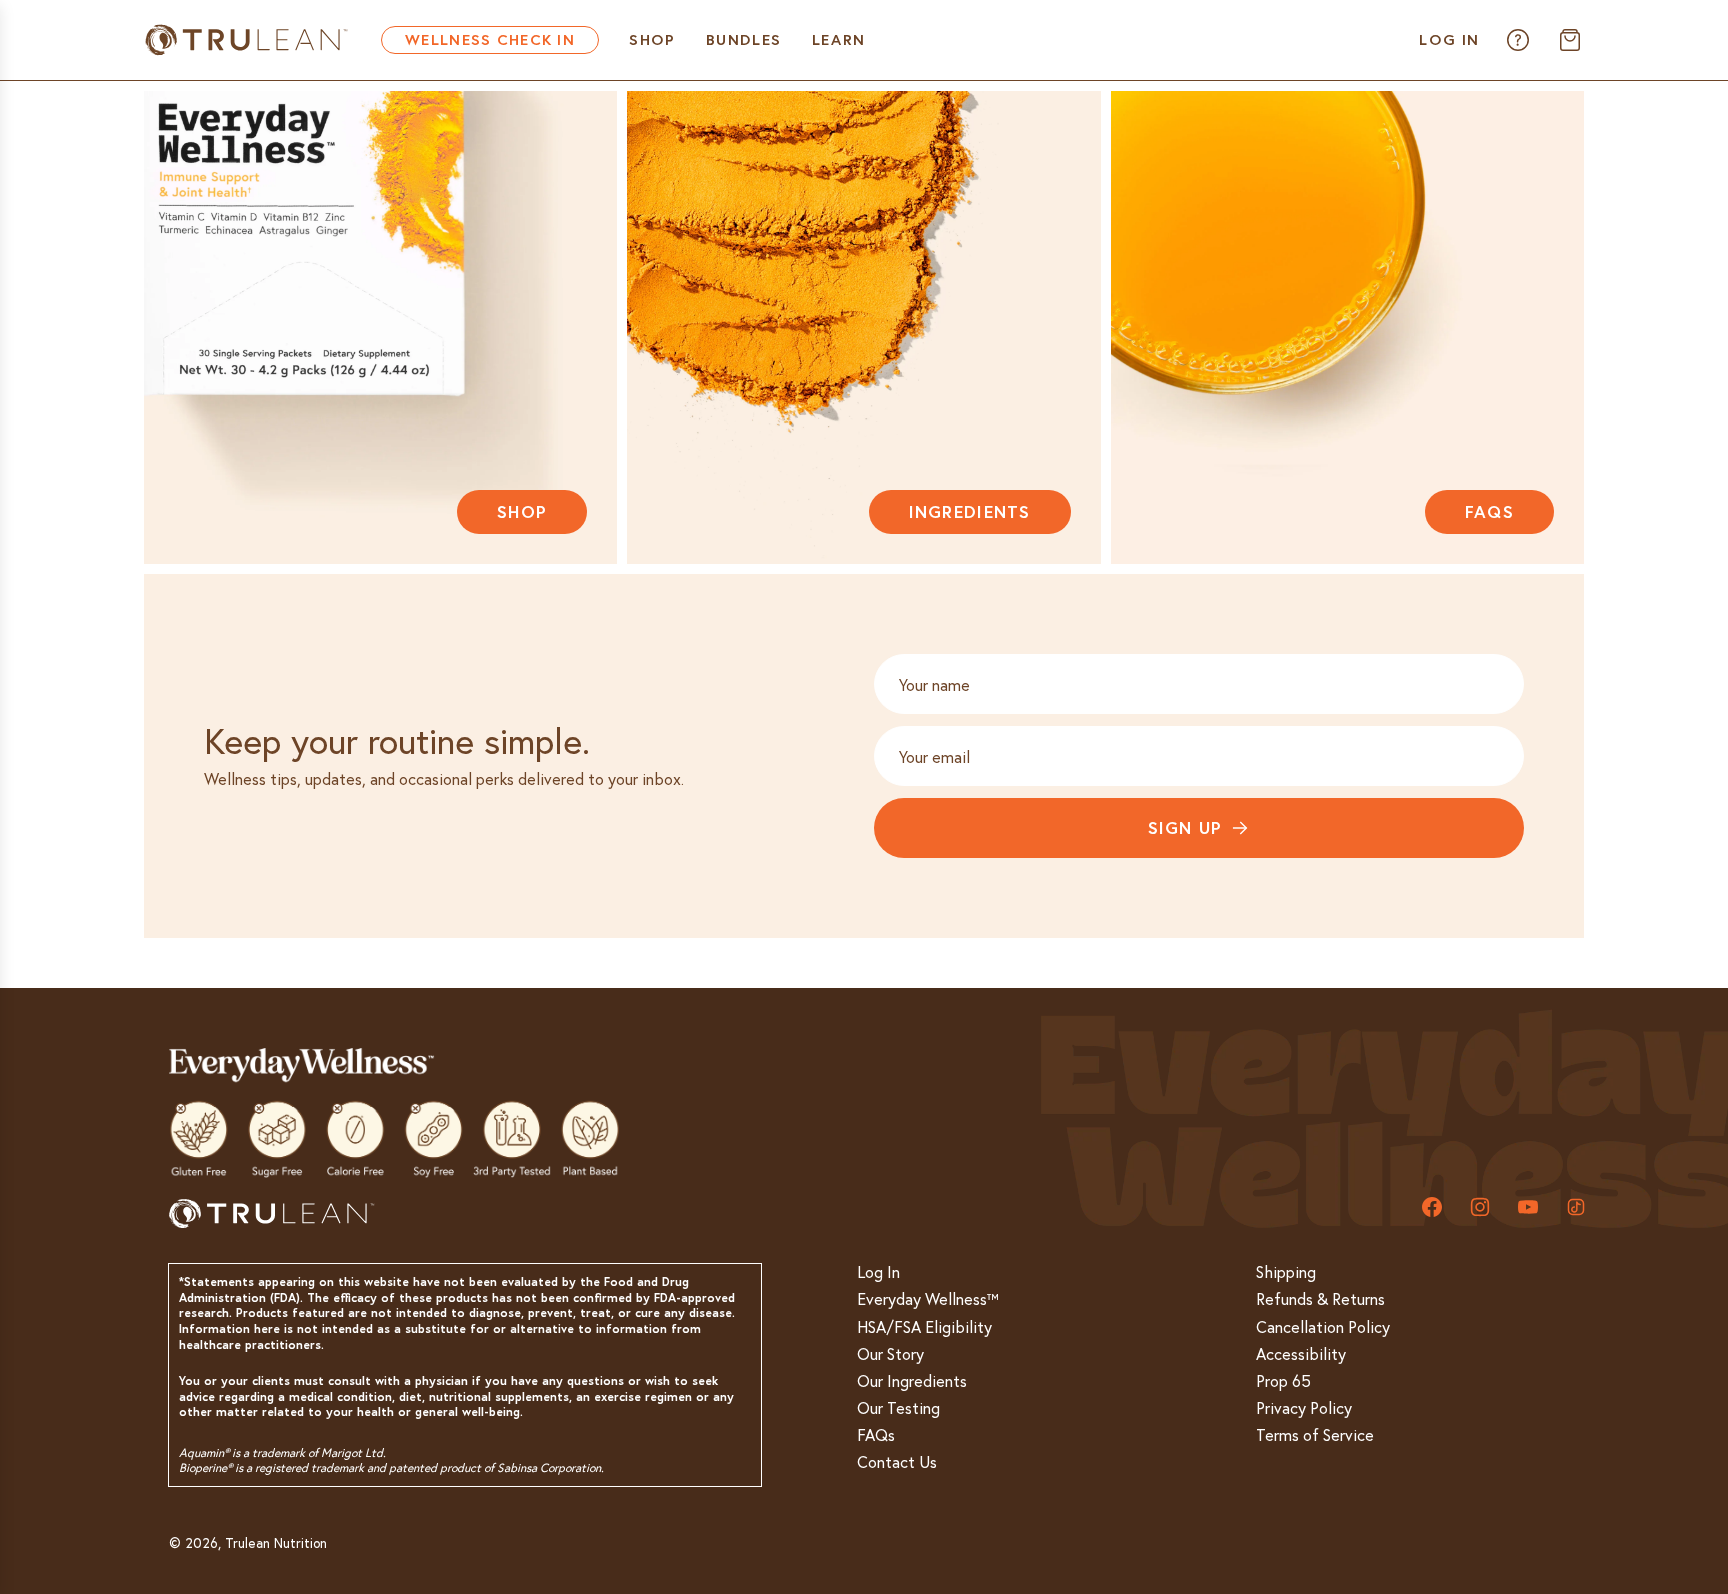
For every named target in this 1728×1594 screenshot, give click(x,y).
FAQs (1489, 511)
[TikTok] (1576, 1207)
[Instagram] (1480, 1207)
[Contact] (1518, 40)
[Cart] (1570, 40)
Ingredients (970, 511)
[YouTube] (1528, 1207)
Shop (522, 511)
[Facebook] (1432, 1207)
